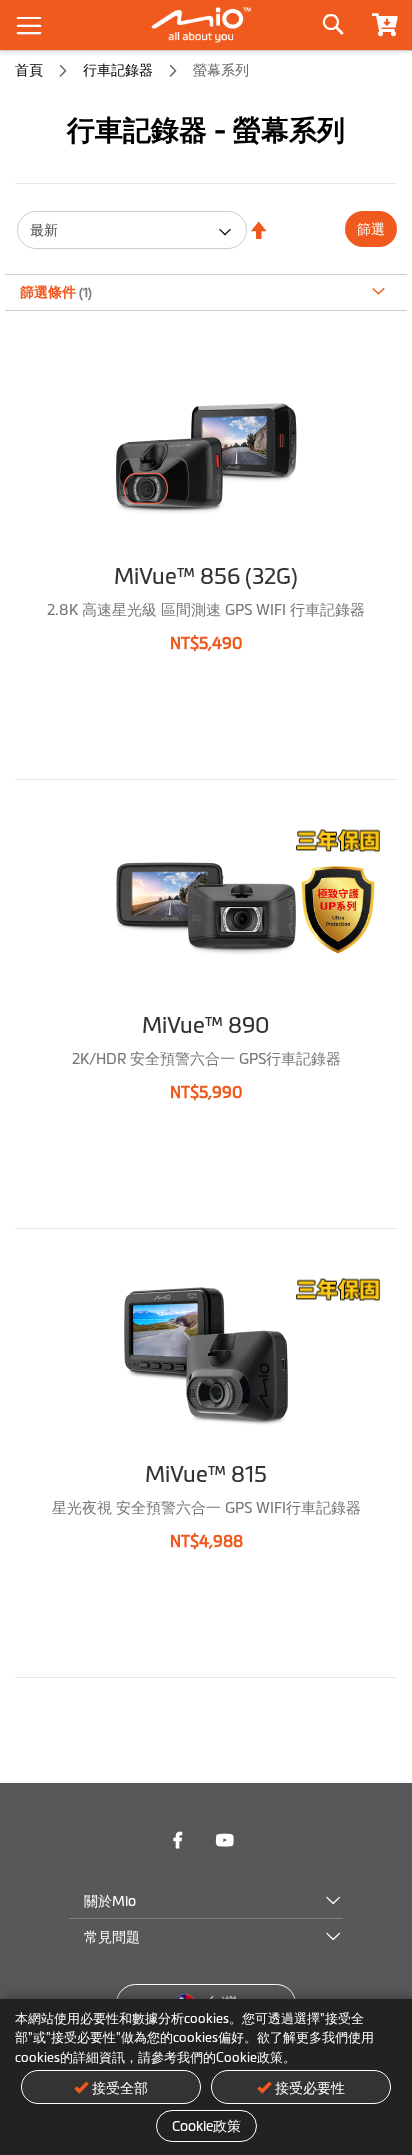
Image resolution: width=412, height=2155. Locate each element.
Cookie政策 (206, 2126)
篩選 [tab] (371, 229)
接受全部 (120, 2088)
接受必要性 (310, 2088)
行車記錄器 (119, 70)
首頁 (30, 70)
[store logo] (206, 25)
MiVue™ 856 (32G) (206, 576)
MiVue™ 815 (206, 1474)
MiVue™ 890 (206, 1025)
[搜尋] (332, 20)
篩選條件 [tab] (49, 292)
